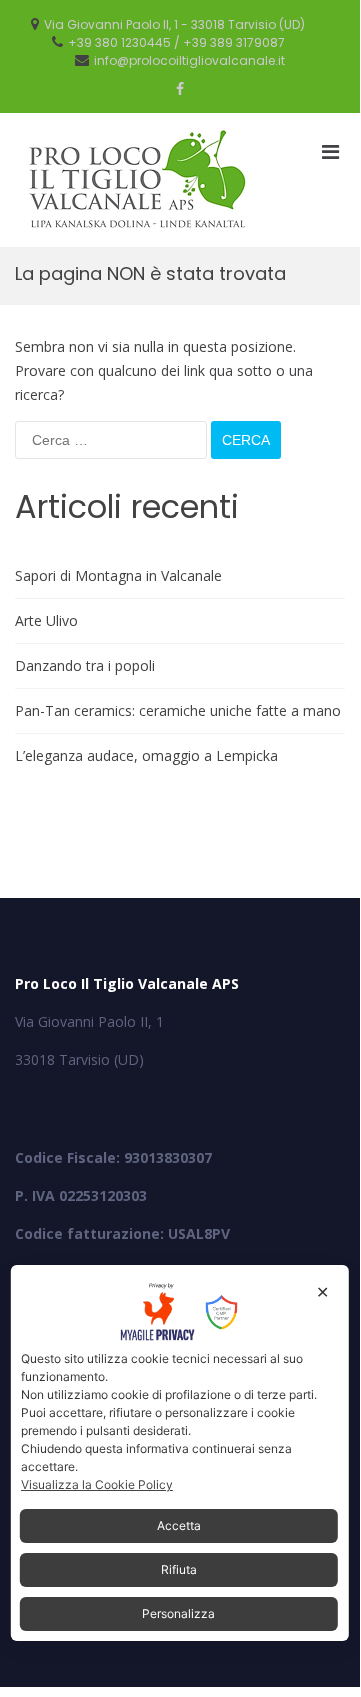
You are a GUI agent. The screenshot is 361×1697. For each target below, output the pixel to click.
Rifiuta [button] (179, 1569)
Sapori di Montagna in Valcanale (118, 575)
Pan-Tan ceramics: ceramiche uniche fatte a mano (178, 710)
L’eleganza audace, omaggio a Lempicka (146, 755)
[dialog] (180, 1453)
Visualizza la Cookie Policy (97, 1484)
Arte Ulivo (46, 620)
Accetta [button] (179, 1525)
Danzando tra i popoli (85, 665)
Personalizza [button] (178, 1613)
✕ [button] (322, 1292)
